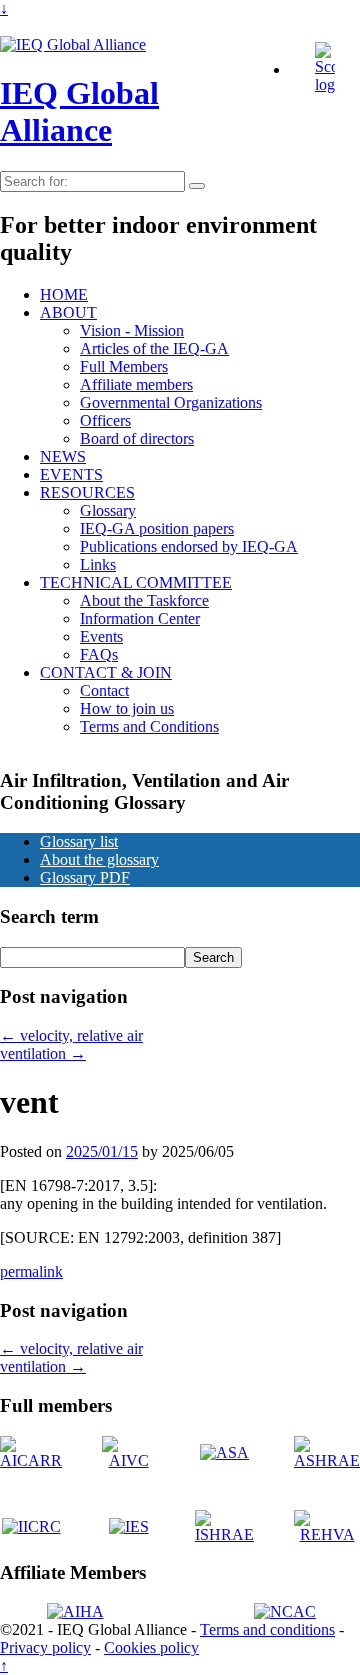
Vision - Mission (132, 330)
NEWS (63, 456)
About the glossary (99, 859)
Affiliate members (136, 384)
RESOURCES (87, 492)
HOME (64, 294)
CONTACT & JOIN (106, 672)
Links (98, 564)
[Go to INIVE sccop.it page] (330, 84)
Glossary (108, 510)
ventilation (43, 1053)
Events (101, 636)
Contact (104, 690)
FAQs (99, 654)
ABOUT (68, 312)
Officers (105, 420)
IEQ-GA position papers (157, 528)
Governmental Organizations (171, 402)
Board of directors (137, 438)
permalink (31, 1271)
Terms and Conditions (149, 726)
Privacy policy (45, 1647)
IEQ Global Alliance (79, 111)
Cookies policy (151, 1647)
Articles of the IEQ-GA (154, 348)
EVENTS (71, 474)
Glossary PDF (85, 877)
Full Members (124, 366)
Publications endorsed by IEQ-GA (189, 546)
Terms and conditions (267, 1629)
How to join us (127, 708)
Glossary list (79, 841)
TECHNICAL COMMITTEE (136, 582)
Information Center (140, 618)
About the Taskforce (144, 600)
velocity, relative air (71, 1035)
